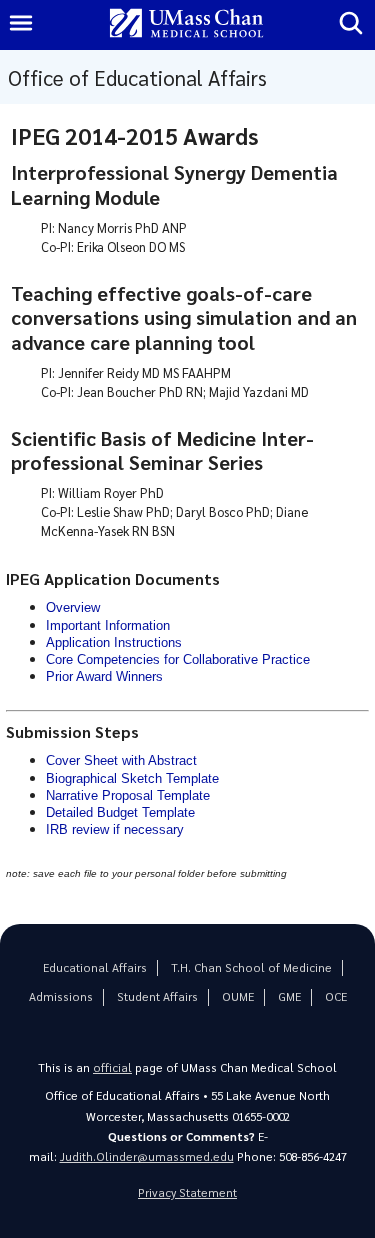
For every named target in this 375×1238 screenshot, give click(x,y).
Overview (73, 607)
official (112, 1067)
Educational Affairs (95, 967)
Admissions (61, 996)
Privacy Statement (187, 1192)
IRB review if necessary (115, 829)
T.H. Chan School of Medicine (251, 967)
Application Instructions (114, 642)
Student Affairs (157, 996)
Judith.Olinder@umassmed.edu (147, 1156)
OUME (238, 996)
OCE (336, 996)
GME (289, 996)
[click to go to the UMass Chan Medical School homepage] (187, 24)
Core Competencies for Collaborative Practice (178, 659)
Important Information (108, 625)
